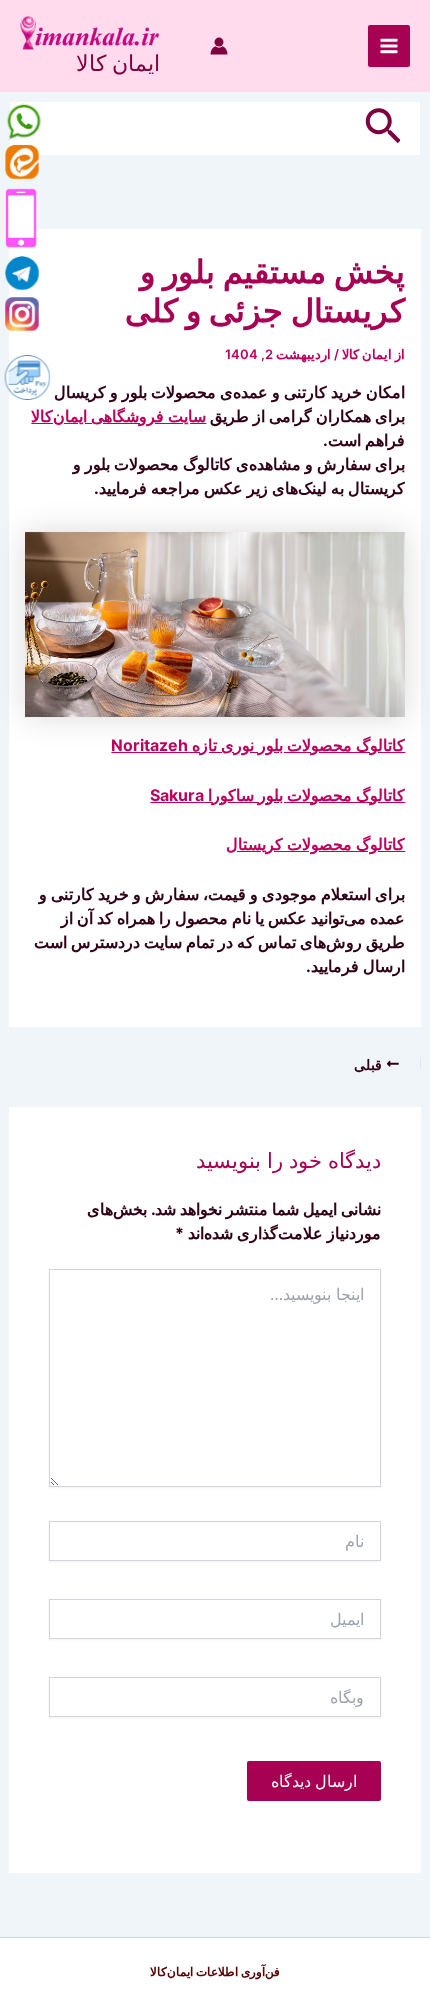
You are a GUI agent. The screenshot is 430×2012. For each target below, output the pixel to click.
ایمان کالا (118, 63)
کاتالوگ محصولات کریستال (315, 844)
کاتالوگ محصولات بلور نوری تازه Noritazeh (258, 745)
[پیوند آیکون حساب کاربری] (219, 46)
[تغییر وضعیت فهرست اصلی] (389, 46)
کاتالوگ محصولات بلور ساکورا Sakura (277, 795)
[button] (381, 128)
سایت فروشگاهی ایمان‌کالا (118, 416)
